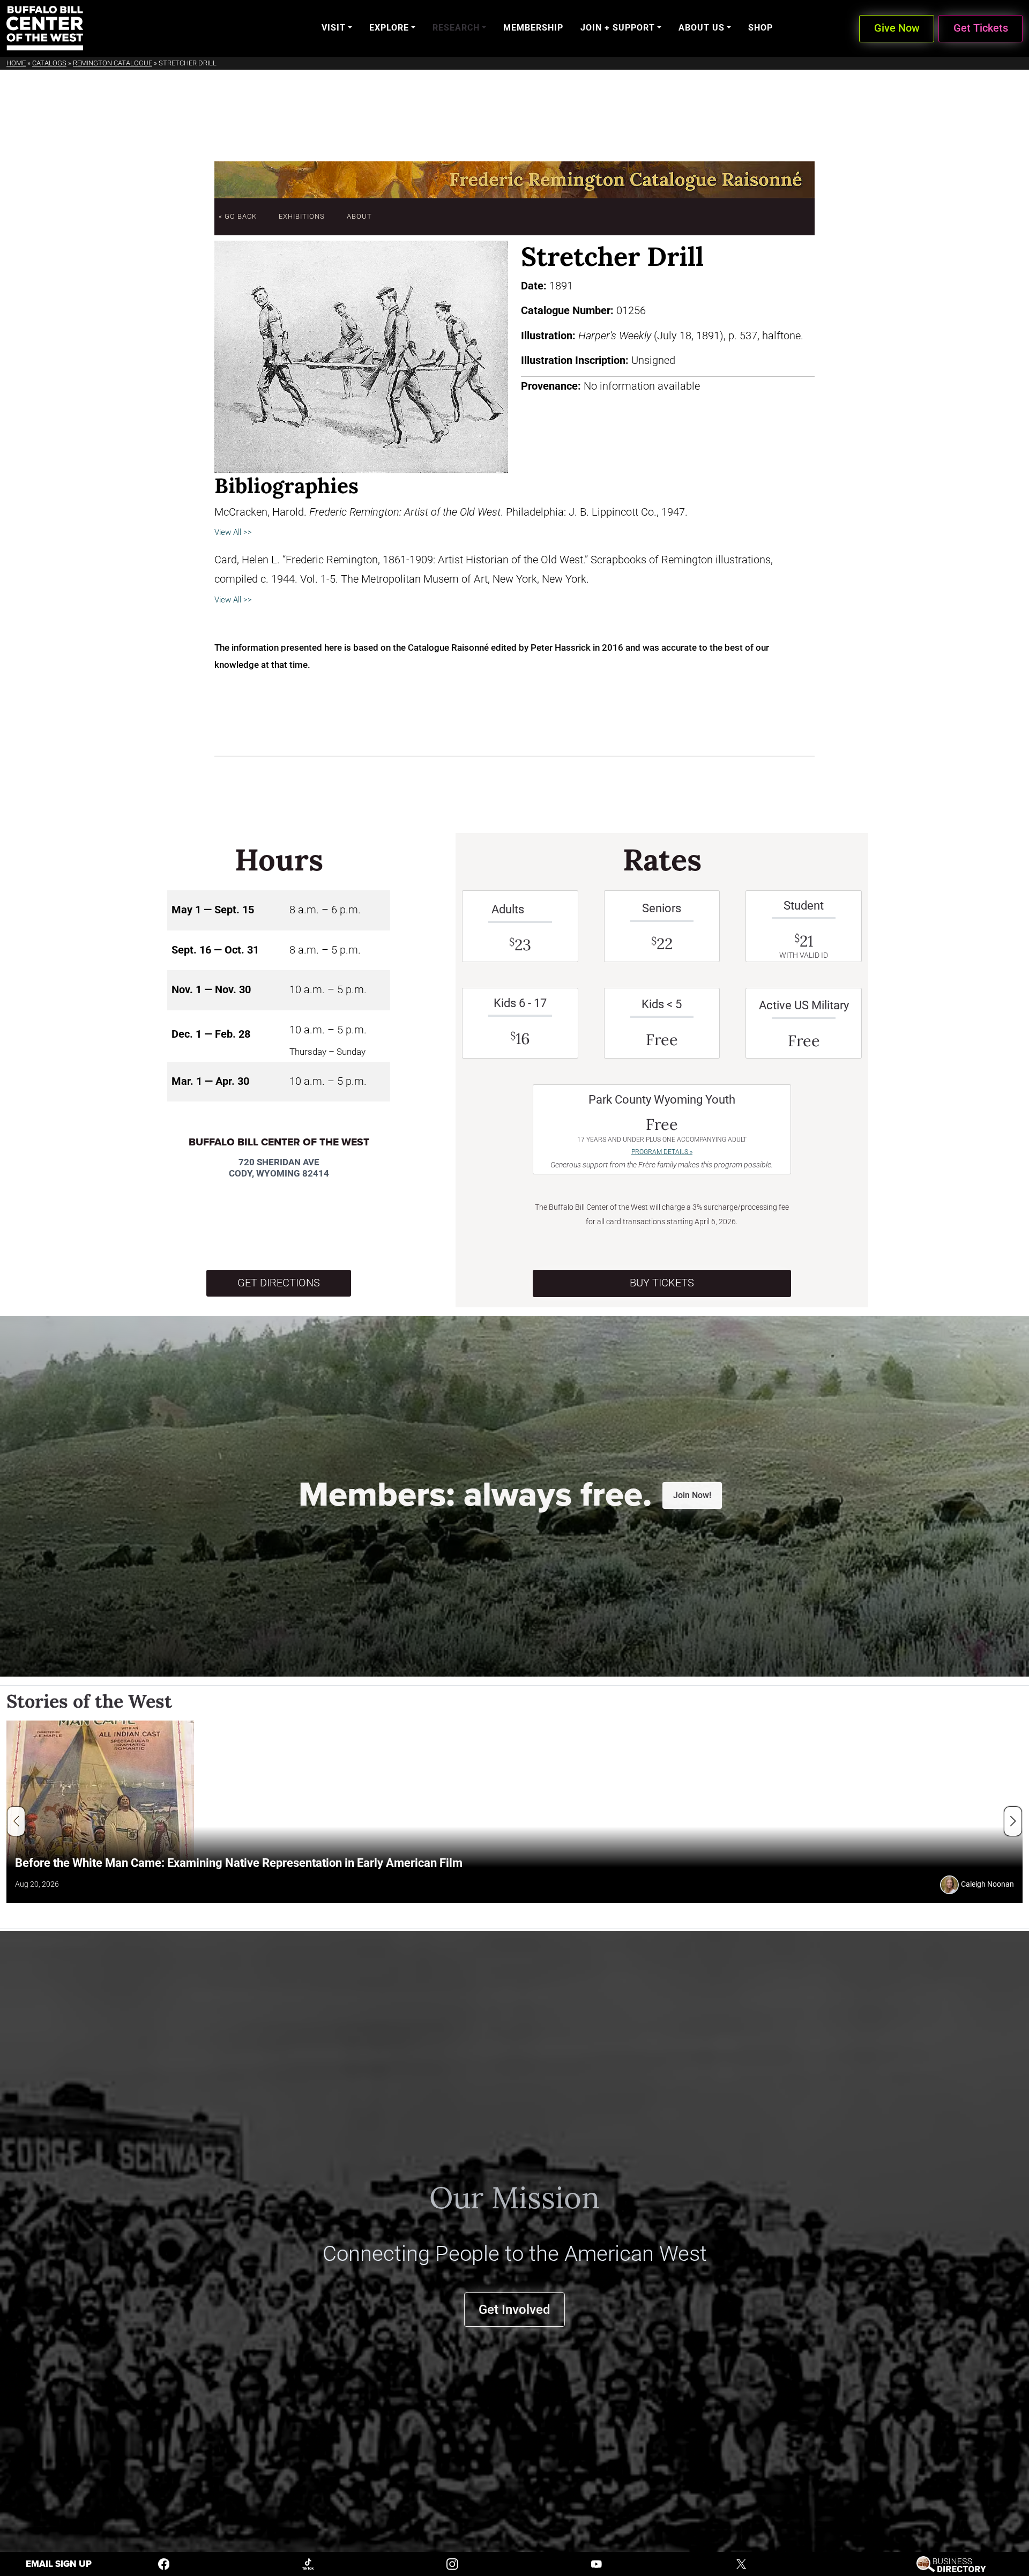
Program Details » (662, 1152)
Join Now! (692, 1495)
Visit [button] (334, 28)
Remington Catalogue (113, 63)
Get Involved (514, 2309)
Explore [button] (389, 28)
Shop (760, 28)
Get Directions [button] (279, 1283)
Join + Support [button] (618, 28)
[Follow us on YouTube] (596, 2563)
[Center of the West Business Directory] (951, 2563)
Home (16, 63)
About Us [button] (702, 28)
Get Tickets (981, 28)
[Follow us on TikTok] (308, 2563)
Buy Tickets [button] (662, 1283)
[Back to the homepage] (45, 28)
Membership (533, 28)
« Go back (238, 216)
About (359, 216)
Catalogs (49, 63)
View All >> (233, 532)
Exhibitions (302, 216)
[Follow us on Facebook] (164, 2563)
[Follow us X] (741, 2563)
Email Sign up (59, 2564)
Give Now (897, 28)
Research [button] (456, 28)
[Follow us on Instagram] (452, 2563)
